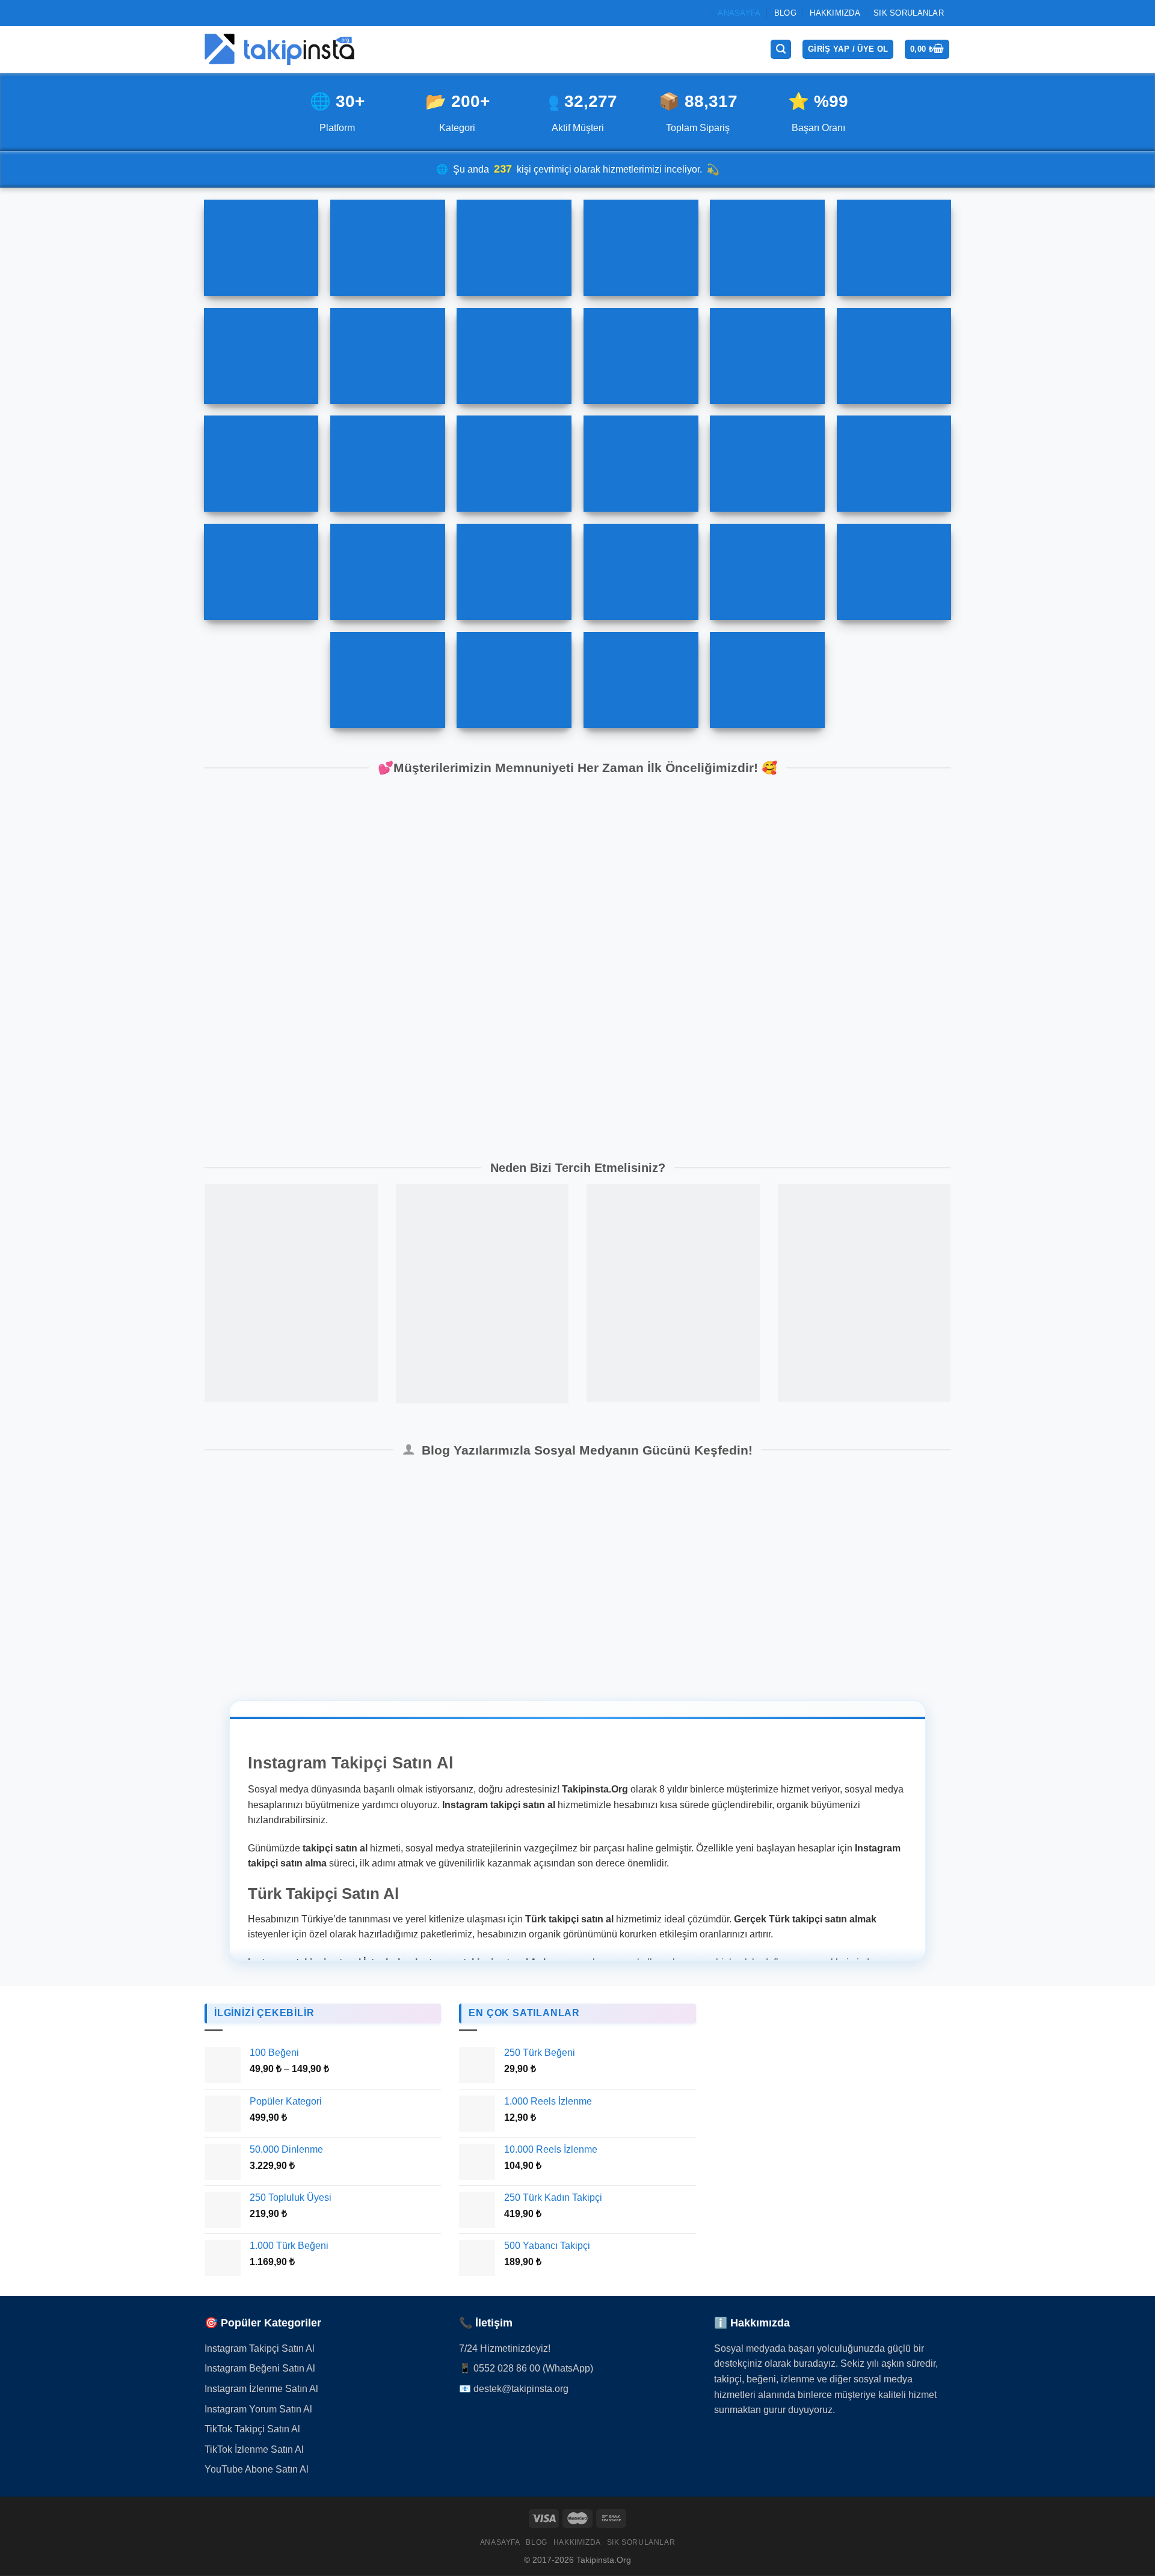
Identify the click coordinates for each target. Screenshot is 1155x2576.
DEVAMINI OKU (329, 1613)
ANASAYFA (739, 13)
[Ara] (781, 50)
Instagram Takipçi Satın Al (260, 2348)
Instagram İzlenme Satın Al (261, 2389)
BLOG (785, 13)
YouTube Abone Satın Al (257, 2469)
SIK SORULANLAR (909, 13)
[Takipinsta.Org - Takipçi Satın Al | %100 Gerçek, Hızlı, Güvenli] (280, 49)
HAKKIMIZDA (835, 13)
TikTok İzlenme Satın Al (254, 2449)
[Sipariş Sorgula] (1119, 2498)
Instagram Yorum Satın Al (258, 2409)
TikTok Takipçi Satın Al (252, 2429)
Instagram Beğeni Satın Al (260, 2368)
